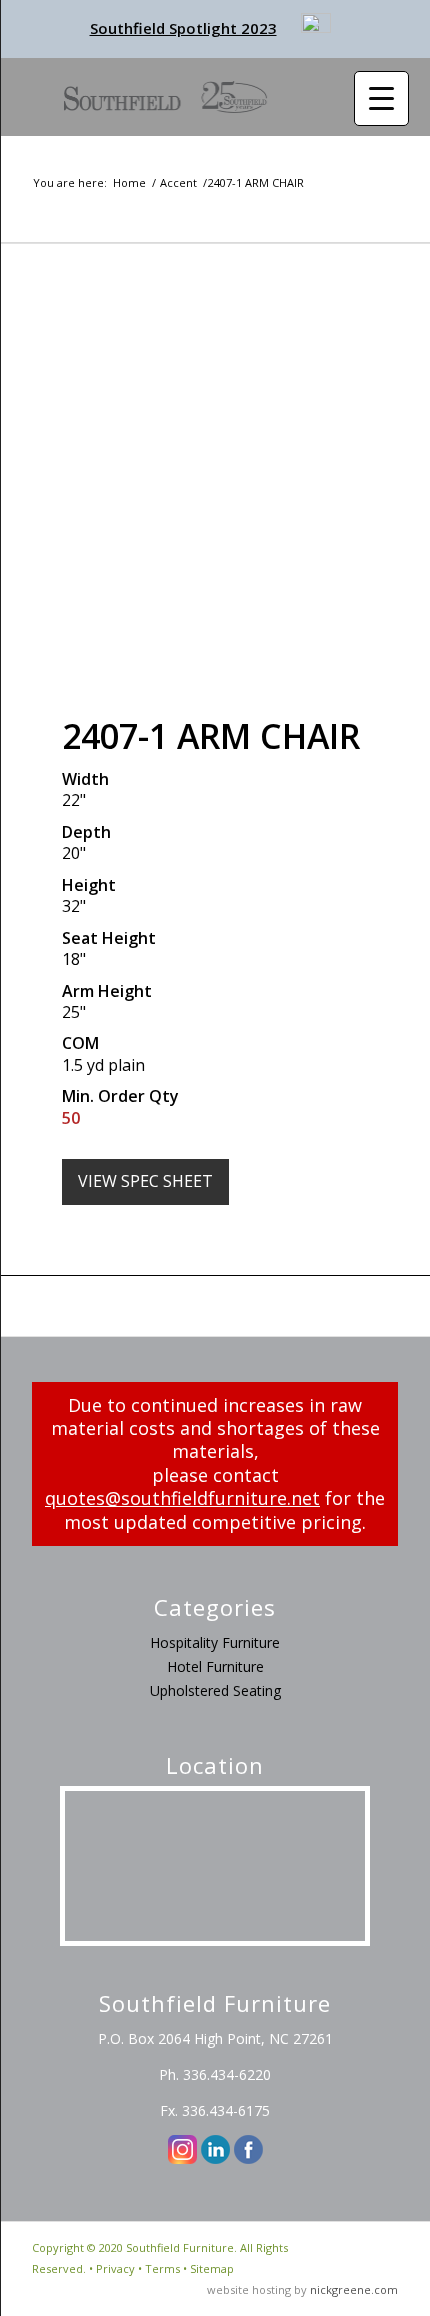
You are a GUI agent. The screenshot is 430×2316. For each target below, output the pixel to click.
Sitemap (212, 2268)
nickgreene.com (354, 2289)
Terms (162, 2268)
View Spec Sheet (145, 1181)
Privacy (115, 2268)
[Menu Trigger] (381, 98)
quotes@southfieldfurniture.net (182, 1498)
